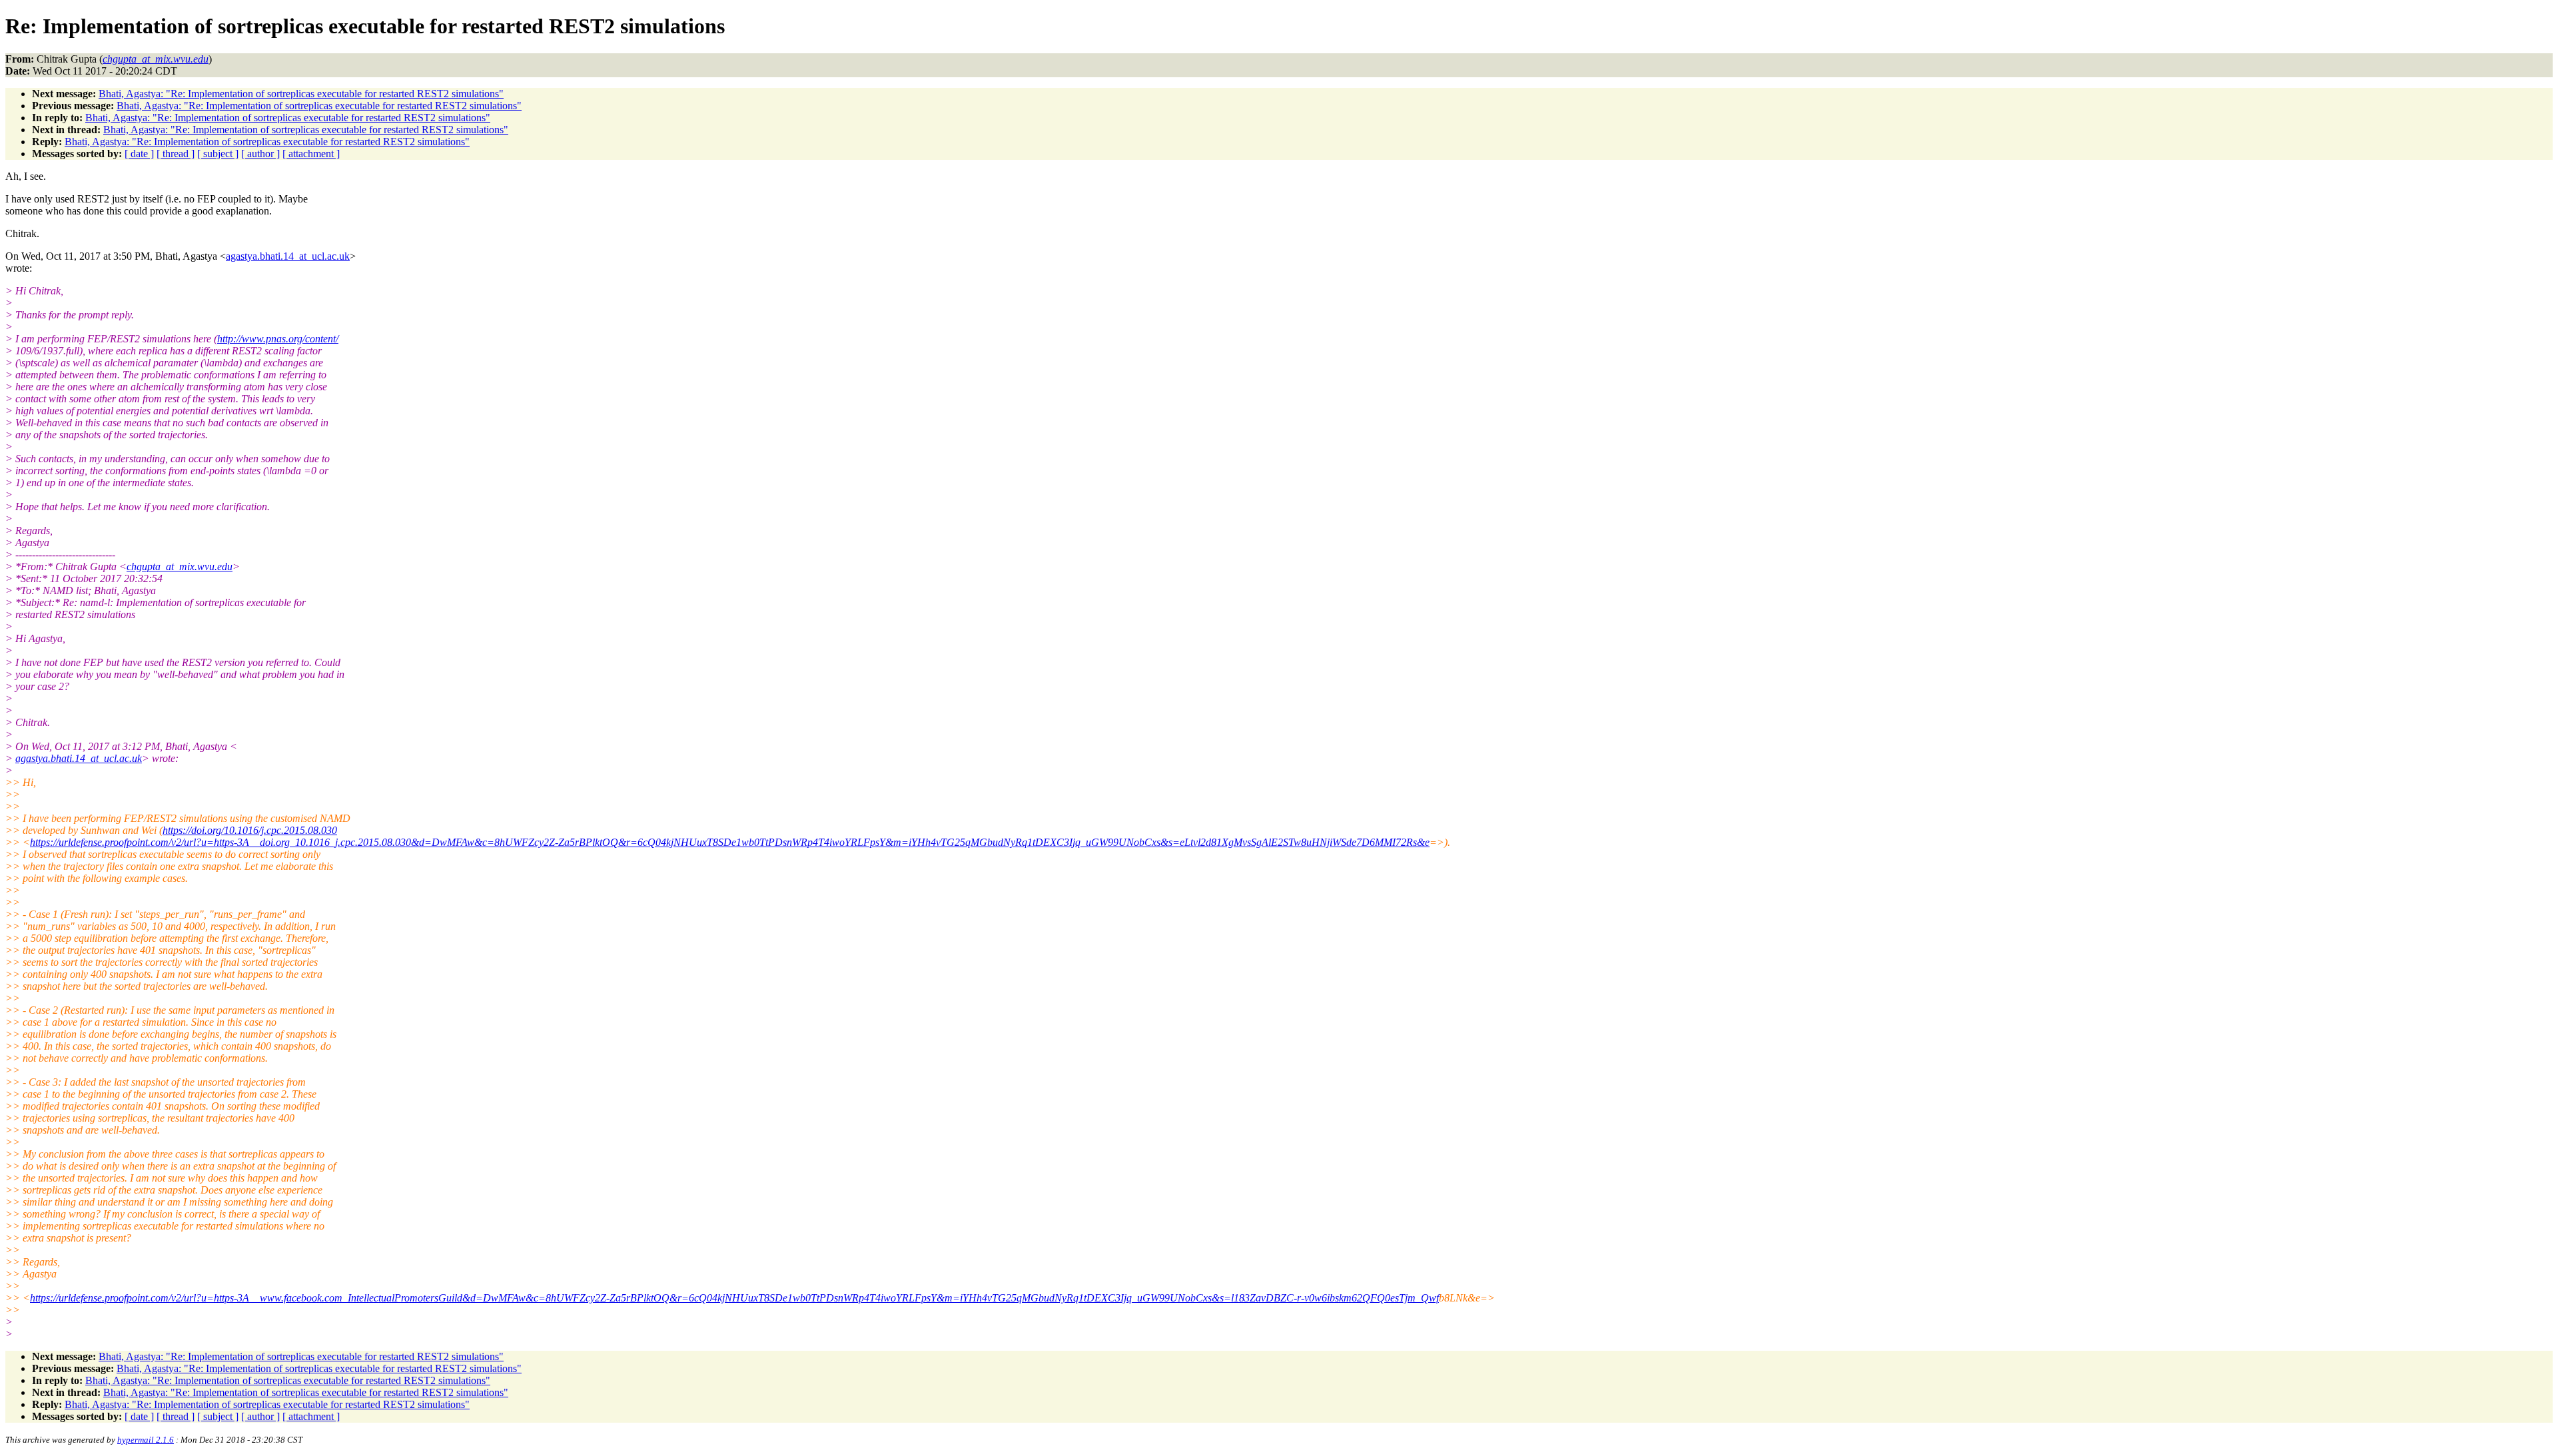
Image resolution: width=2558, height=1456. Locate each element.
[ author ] (260, 154)
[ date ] (139, 154)
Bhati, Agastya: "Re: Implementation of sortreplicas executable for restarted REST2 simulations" (301, 94)
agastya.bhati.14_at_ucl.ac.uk (288, 256)
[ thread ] (176, 154)
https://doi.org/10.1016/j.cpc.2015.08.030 (250, 830)
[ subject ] (218, 154)
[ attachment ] (311, 154)
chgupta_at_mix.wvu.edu (180, 566)
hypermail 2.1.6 (146, 1440)
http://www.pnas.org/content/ (278, 339)
